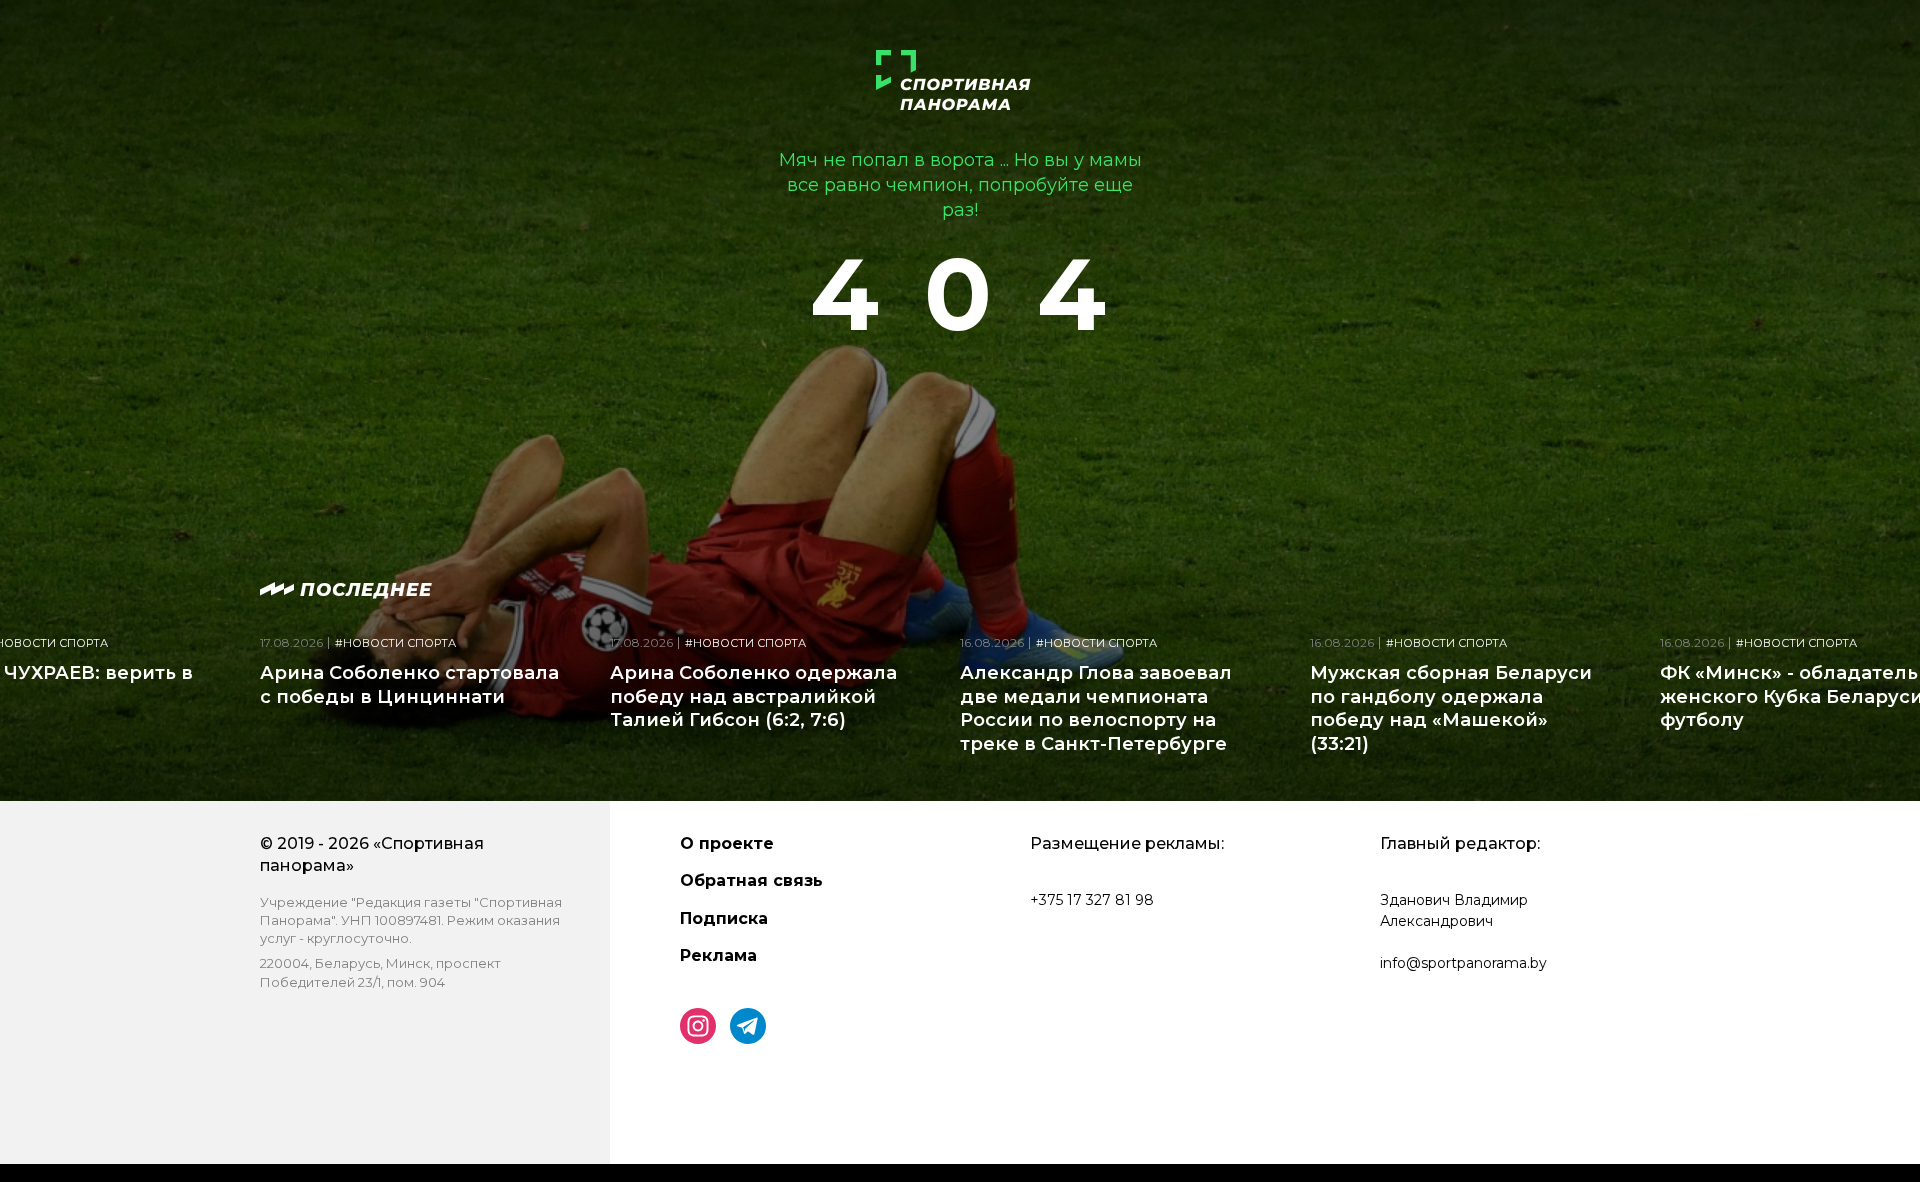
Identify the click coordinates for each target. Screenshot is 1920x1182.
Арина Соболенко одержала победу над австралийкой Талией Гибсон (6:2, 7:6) (753, 696)
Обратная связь (751, 880)
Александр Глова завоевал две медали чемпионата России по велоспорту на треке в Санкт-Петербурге (1096, 708)
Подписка (724, 918)
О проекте (727, 843)
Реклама (718, 955)
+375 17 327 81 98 (1092, 900)
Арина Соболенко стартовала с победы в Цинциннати (409, 684)
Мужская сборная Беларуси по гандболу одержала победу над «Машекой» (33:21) (1451, 708)
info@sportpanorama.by (1463, 963)
